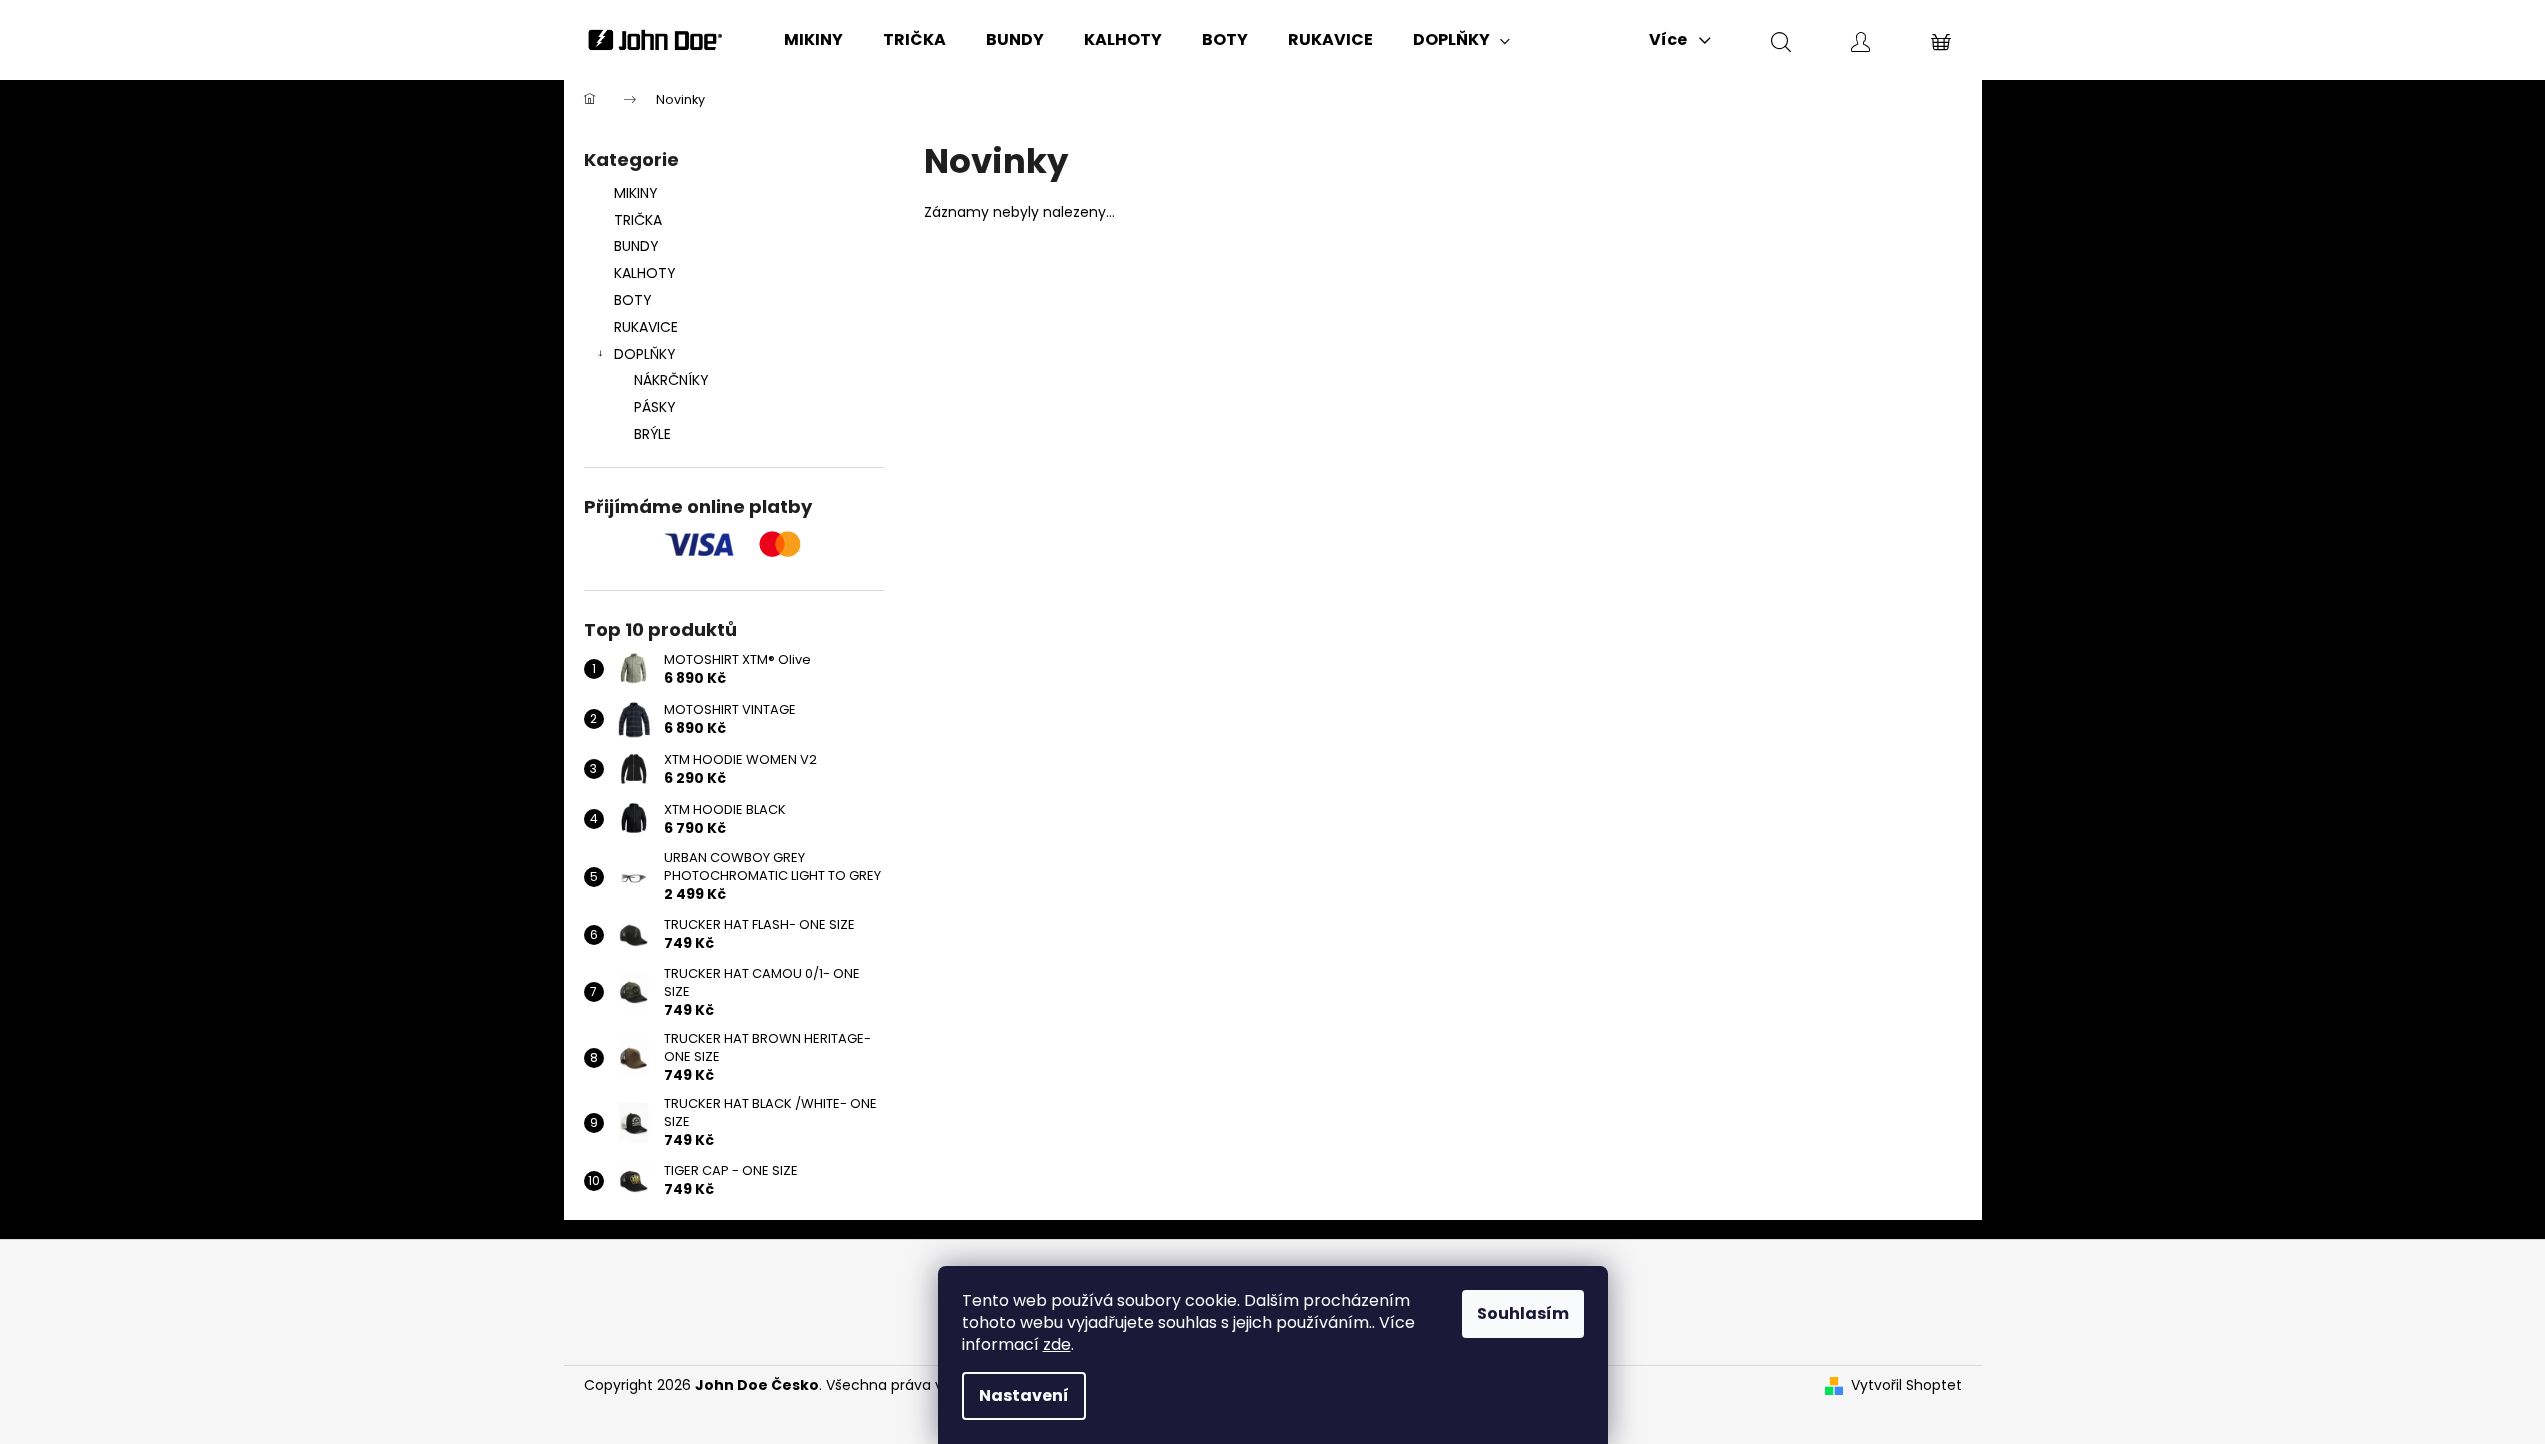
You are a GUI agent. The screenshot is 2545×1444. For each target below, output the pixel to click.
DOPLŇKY (645, 354)
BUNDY (636, 246)
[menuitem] (813, 40)
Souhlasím (1523, 1313)
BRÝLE (652, 434)
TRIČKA (638, 220)
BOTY (633, 300)
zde (1057, 1344)
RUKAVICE (646, 327)
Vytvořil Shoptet (1906, 1385)
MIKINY (636, 193)
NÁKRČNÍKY (671, 380)
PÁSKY (655, 407)
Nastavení (1024, 1395)
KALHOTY (645, 273)
